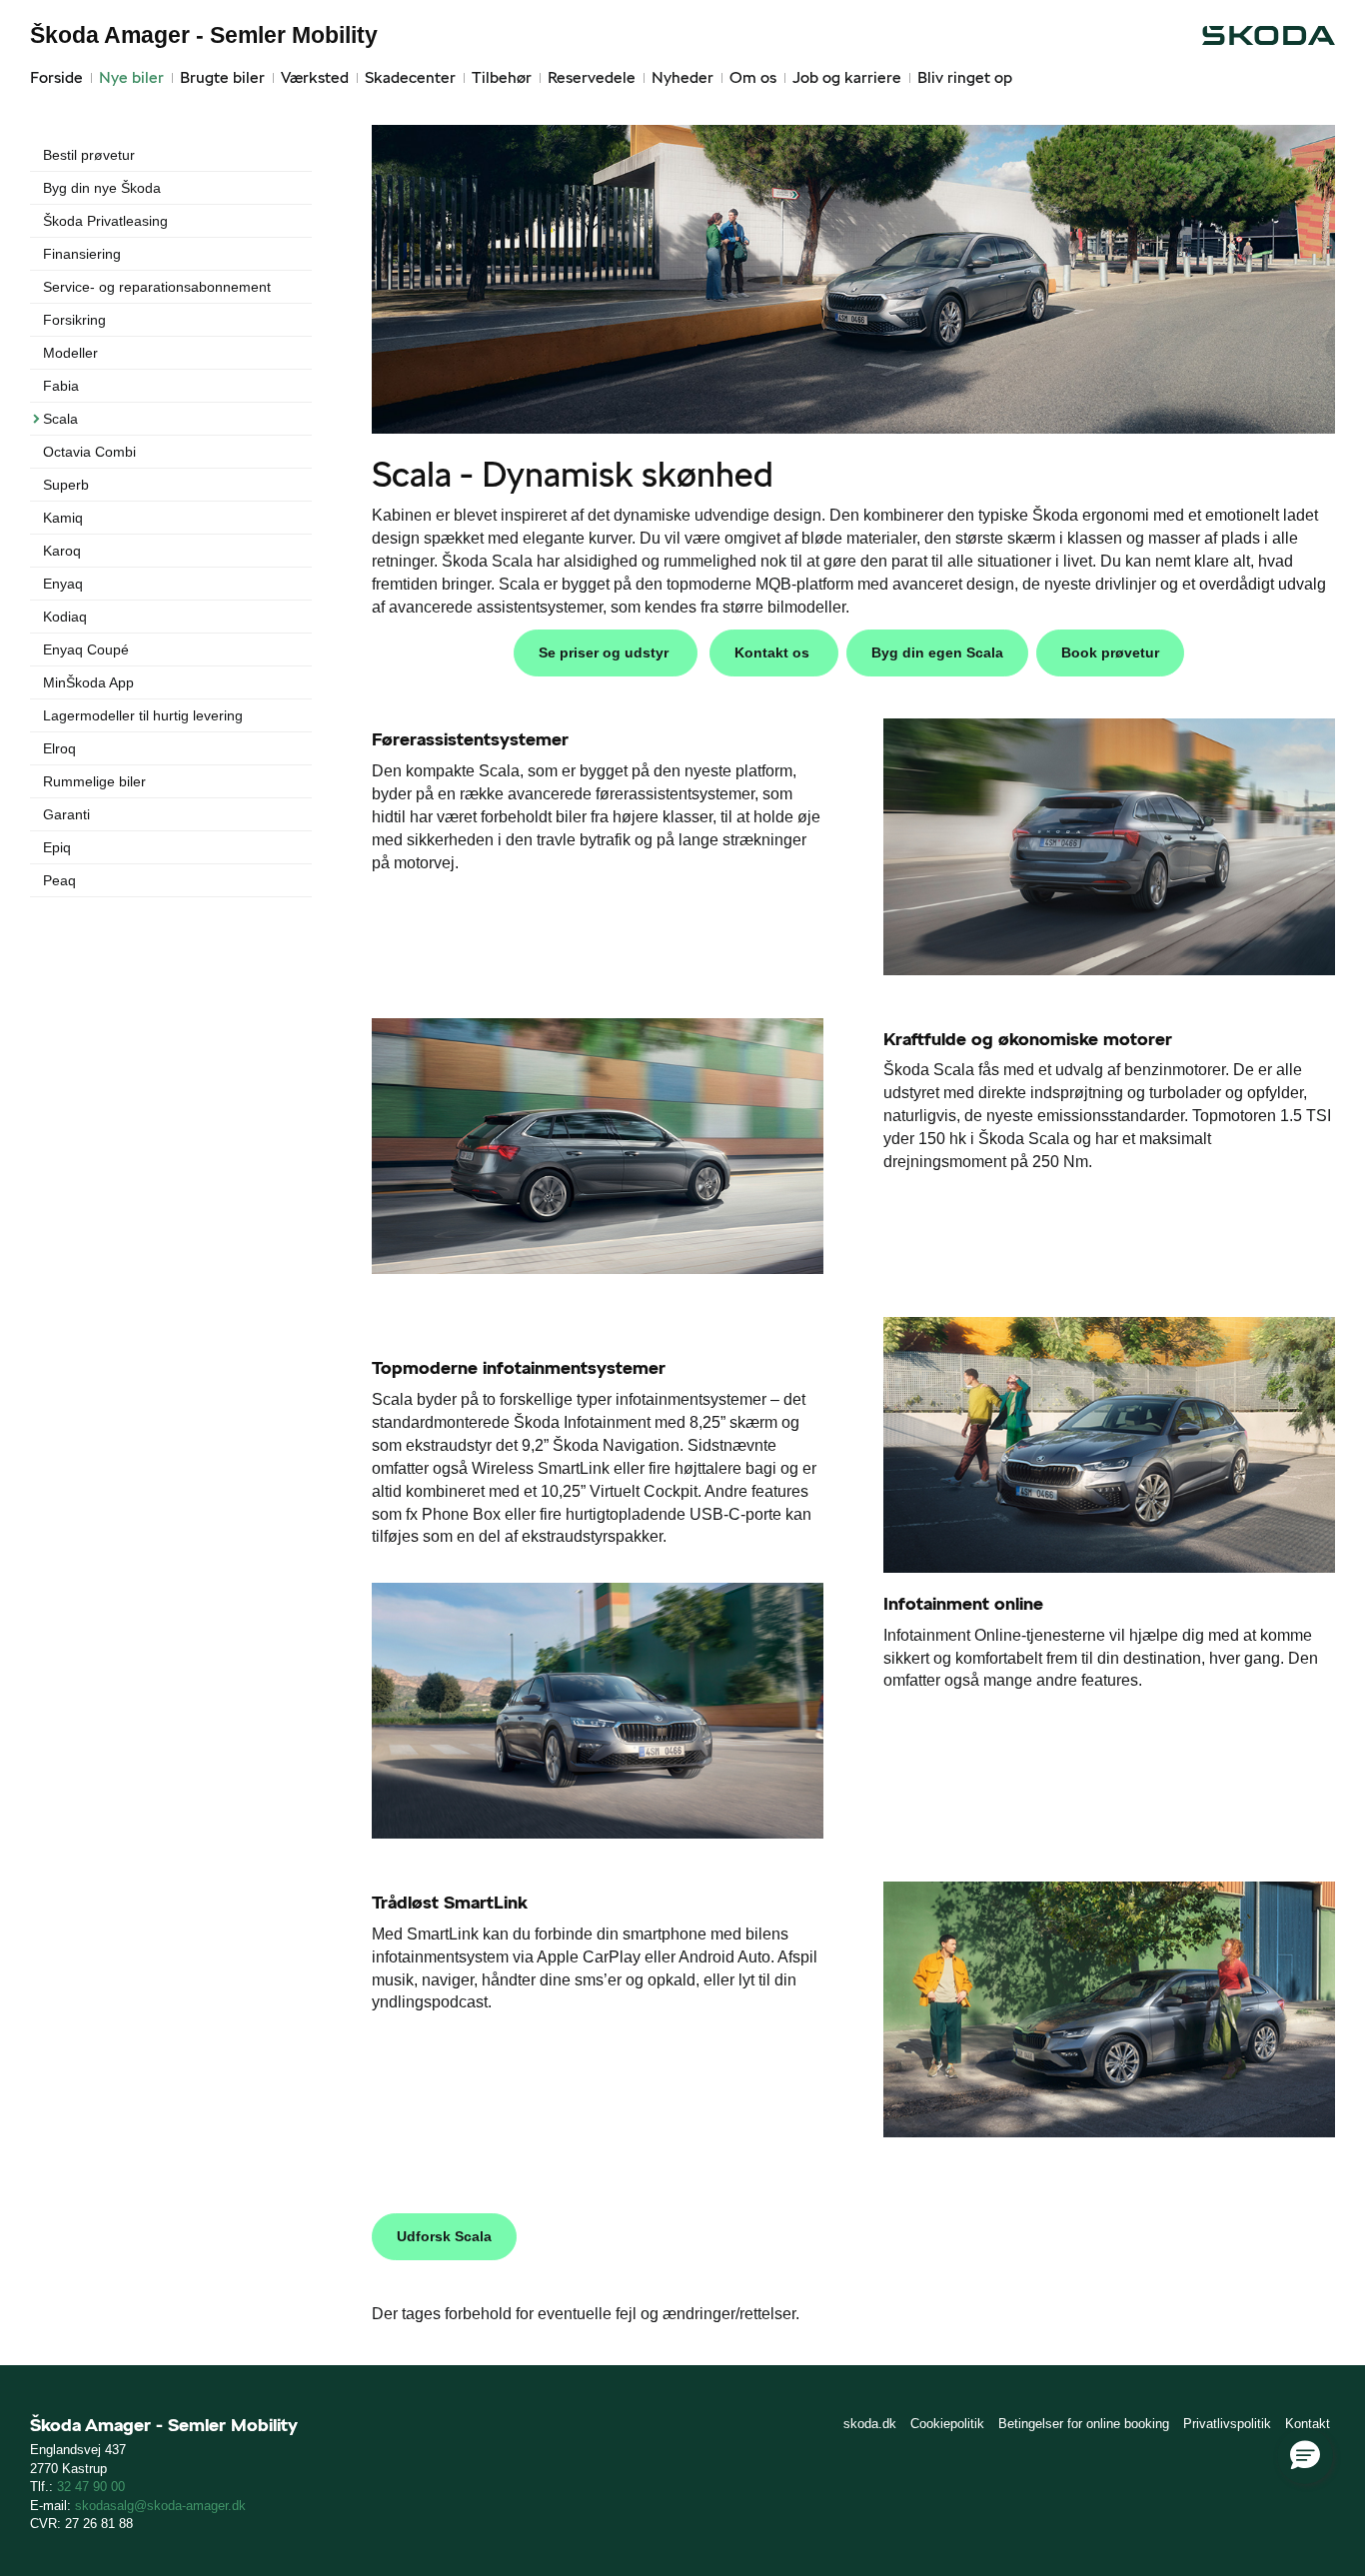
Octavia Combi (89, 452)
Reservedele (592, 77)
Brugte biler (222, 77)
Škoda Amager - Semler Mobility (204, 35)
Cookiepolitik (947, 2424)
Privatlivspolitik (1227, 2424)
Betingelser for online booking (1084, 2424)
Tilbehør (502, 77)
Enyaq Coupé (86, 649)
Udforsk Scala (444, 2236)
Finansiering (82, 254)
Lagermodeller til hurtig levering (143, 715)
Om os (753, 77)
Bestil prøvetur (89, 155)
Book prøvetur (1110, 652)
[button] (1305, 2456)
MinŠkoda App (88, 682)
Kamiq (63, 518)
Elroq (59, 748)
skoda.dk (870, 2424)
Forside (56, 77)
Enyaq (63, 584)
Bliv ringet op (965, 77)
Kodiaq (65, 617)
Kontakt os (774, 652)
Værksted (315, 77)
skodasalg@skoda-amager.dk (160, 2506)
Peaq (59, 880)
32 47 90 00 (91, 2487)
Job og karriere (847, 77)
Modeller (70, 353)
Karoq (62, 551)
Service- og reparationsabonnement (157, 287)
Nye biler (131, 77)
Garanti (66, 814)
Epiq (57, 847)
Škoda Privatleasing (105, 221)
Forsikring (74, 320)
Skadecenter (410, 77)
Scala (60, 419)
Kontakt (1308, 2424)
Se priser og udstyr (606, 652)
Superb (66, 485)
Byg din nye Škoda (102, 188)
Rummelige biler (94, 781)
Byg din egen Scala (937, 652)
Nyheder (682, 77)
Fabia (61, 386)
